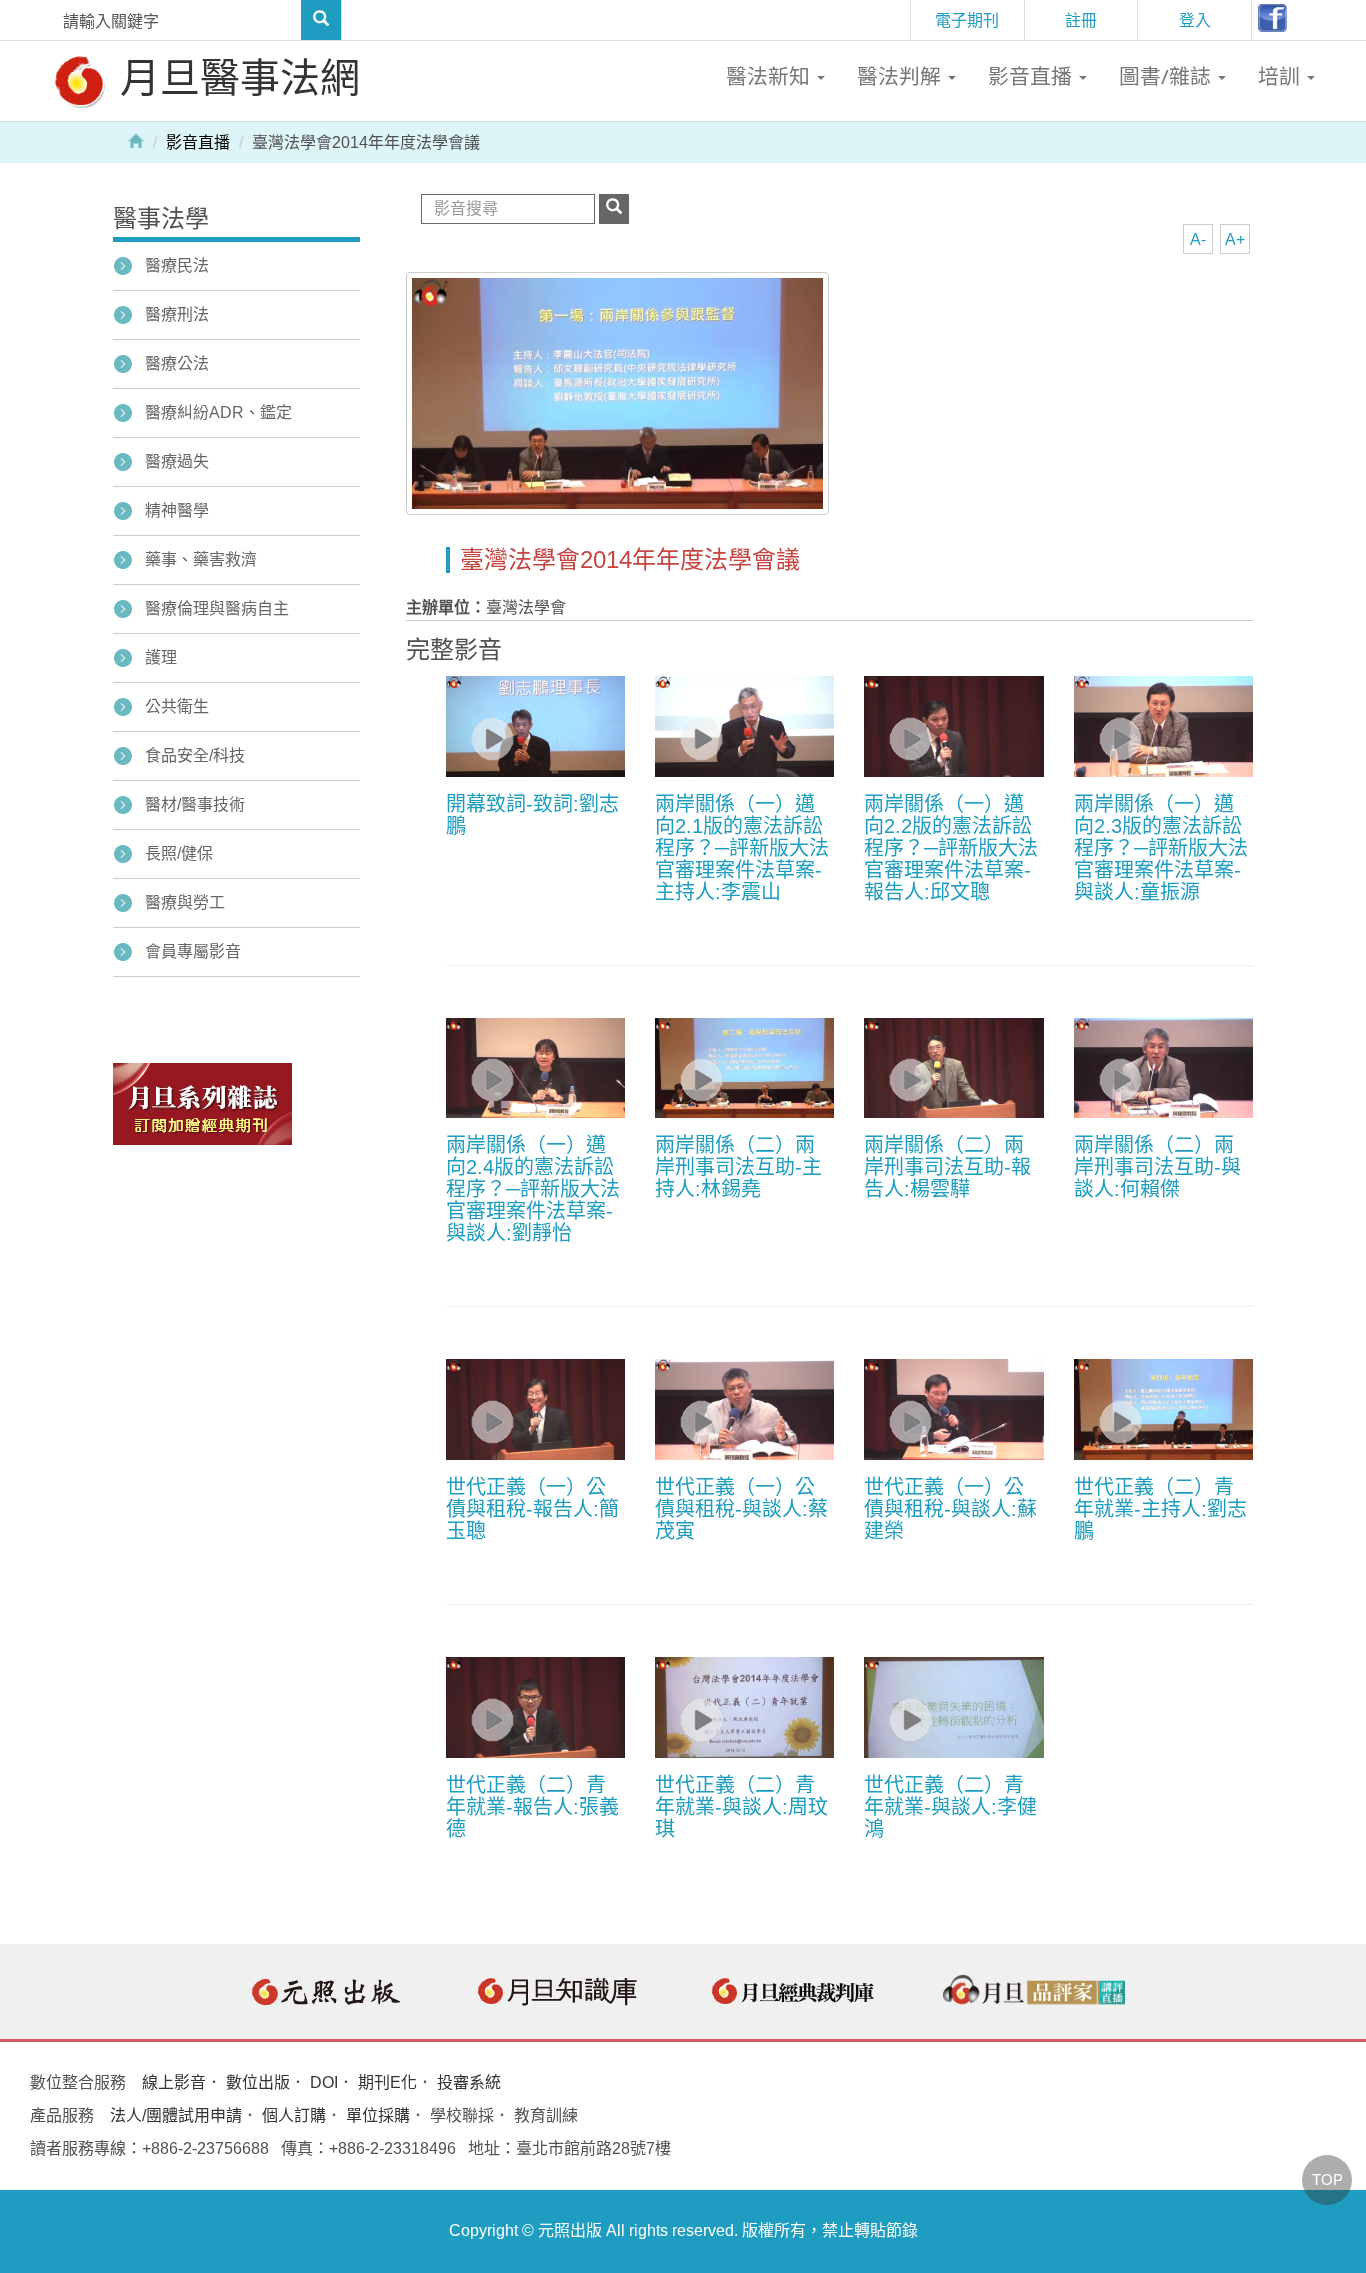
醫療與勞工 (185, 902)
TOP (1327, 2179)
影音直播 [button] (1032, 76)
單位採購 (378, 2115)
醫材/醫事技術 (195, 804)
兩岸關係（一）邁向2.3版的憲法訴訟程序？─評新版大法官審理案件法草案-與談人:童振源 (1161, 848)
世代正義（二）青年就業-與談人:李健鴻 (950, 1807)
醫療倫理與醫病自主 (217, 608)
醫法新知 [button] (770, 76)
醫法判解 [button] (901, 76)
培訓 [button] (1281, 76)
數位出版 (258, 2082)
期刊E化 (387, 2082)
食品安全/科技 (195, 755)
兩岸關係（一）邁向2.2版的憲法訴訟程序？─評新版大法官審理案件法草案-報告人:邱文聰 (951, 848)
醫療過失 (177, 461)
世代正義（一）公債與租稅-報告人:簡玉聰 (532, 1509)
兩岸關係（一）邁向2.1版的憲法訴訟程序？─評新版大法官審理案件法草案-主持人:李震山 (742, 848)
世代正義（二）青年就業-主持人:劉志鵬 (1160, 1509)
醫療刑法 (177, 314)
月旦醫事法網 (235, 76)
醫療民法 (177, 265)
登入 (1195, 20)
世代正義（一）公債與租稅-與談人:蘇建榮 (950, 1509)
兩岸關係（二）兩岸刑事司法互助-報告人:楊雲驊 (947, 1167)
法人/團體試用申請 (176, 2115)
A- (1198, 239)
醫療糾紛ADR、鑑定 (218, 412)
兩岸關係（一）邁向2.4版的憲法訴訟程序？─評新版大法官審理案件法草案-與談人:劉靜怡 (533, 1189)
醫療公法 (177, 363)
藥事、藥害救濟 (201, 559)
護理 (161, 657)
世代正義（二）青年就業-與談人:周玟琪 (741, 1807)
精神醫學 (177, 510)
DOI (324, 2082)
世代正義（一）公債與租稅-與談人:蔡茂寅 (741, 1509)
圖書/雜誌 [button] (1167, 76)
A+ (1235, 239)
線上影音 (174, 2082)
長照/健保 (179, 853)
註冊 (1081, 20)
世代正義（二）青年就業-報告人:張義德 (532, 1807)
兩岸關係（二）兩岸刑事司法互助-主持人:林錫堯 (738, 1167)
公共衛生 (177, 706)
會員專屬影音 (193, 951)
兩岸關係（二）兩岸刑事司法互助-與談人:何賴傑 (1157, 1167)
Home (136, 140)
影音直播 (198, 142)
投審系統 (469, 2082)
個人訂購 (294, 2115)
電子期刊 (967, 20)
